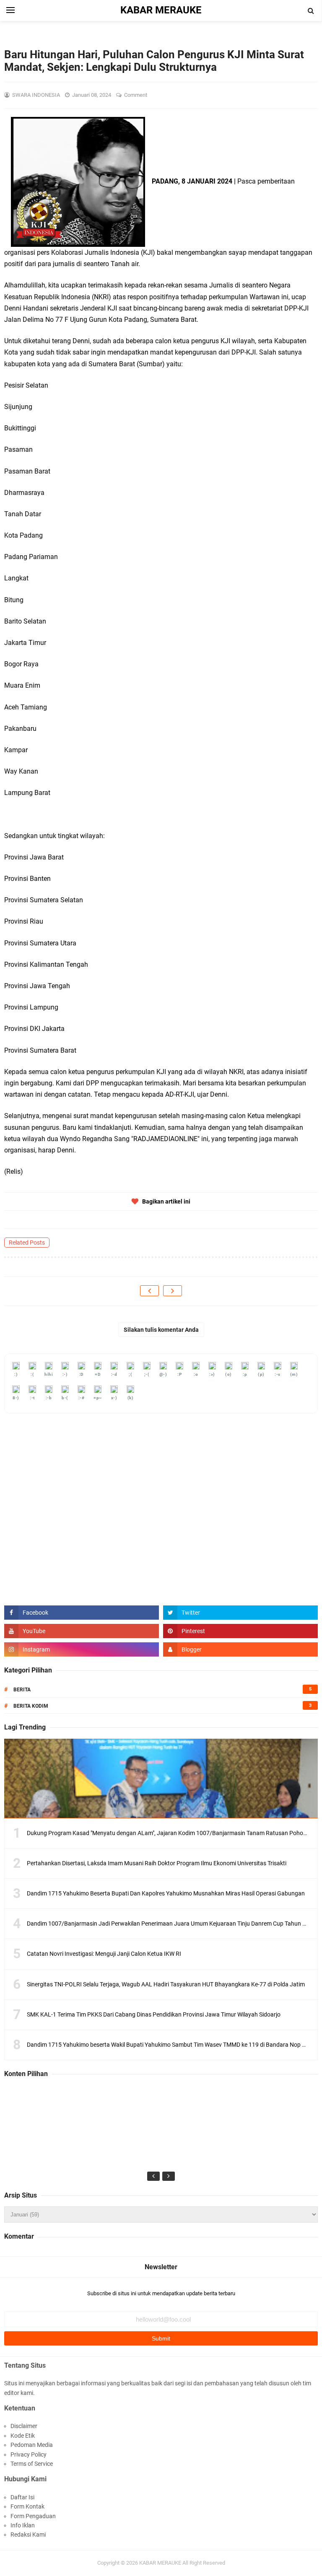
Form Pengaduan (33, 2516)
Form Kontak (27, 2506)
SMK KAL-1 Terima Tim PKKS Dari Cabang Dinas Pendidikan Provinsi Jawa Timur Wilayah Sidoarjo (154, 2014)
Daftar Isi (22, 2497)
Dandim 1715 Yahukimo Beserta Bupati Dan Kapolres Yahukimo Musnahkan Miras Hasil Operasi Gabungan (166, 1893)
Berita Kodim (31, 1706)
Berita (22, 1690)
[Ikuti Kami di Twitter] (240, 1613)
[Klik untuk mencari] (311, 11)
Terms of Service (32, 2464)
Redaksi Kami (28, 2535)
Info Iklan (23, 2525)
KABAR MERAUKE (160, 2563)
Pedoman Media (32, 2445)
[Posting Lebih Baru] (149, 1291)
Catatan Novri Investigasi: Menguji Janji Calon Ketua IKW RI (104, 1954)
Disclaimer (24, 2426)
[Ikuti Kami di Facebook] (82, 1613)
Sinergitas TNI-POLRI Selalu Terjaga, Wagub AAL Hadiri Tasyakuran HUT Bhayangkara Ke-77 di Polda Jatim (166, 1984)
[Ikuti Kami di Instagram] (82, 1649)
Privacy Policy (29, 2454)
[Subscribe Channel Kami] (82, 1631)
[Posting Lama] (173, 1291)
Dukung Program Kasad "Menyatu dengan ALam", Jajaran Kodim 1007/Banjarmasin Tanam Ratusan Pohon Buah (174, 1833)
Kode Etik (23, 2436)
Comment (136, 95)
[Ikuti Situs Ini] (240, 1649)
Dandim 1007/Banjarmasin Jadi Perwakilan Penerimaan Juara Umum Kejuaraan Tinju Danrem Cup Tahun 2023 (171, 1924)
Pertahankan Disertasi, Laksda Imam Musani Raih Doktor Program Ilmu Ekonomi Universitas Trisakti (157, 1863)
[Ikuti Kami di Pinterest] (240, 1631)
